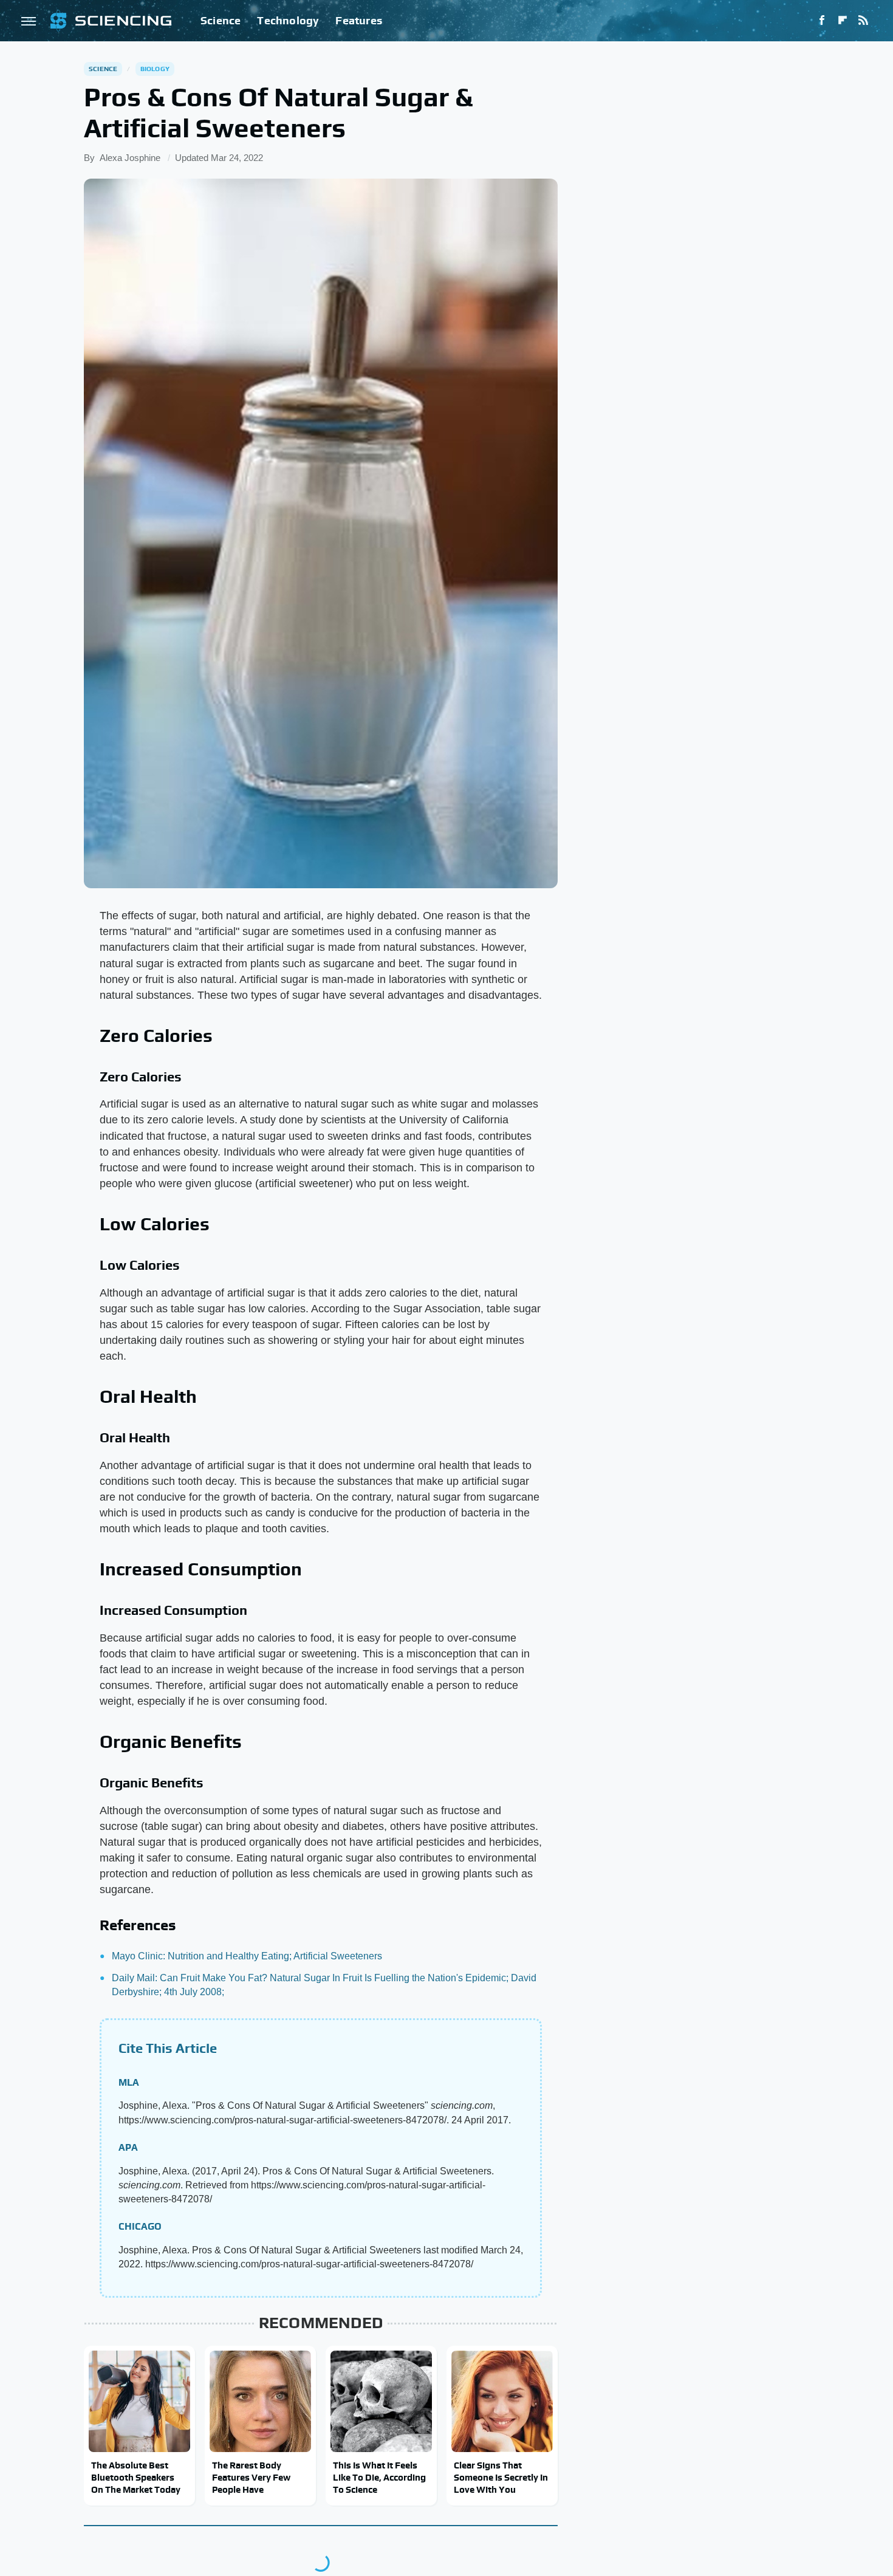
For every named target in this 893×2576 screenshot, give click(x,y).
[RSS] (863, 21)
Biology (155, 69)
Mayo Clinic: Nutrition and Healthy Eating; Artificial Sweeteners (247, 1956)
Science (221, 20)
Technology (288, 20)
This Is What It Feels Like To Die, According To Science (379, 2478)
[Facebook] (822, 21)
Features (359, 20)
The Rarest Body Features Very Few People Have (251, 2478)
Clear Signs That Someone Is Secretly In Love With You (501, 2478)
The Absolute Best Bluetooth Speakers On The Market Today (136, 2478)
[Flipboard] (843, 21)
